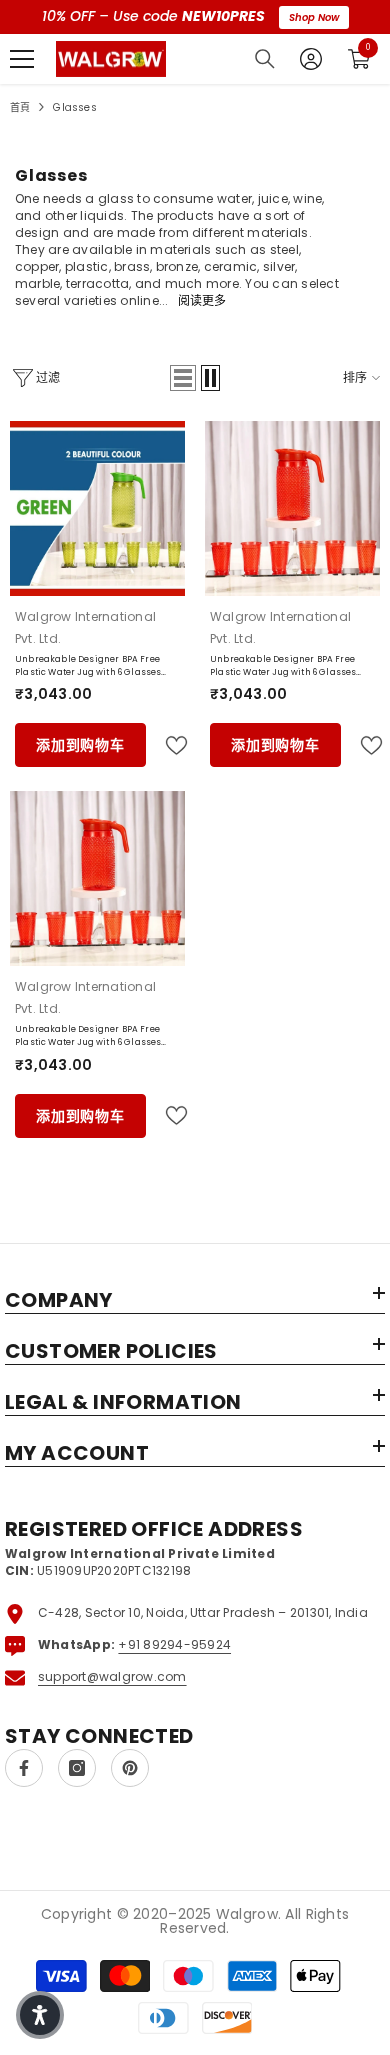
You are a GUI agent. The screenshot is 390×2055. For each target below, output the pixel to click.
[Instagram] (77, 1768)
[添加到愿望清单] (168, 745)
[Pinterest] (130, 1768)
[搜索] (265, 59)
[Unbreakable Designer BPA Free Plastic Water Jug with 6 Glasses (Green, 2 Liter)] (97, 508)
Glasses (74, 107)
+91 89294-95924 (174, 1644)
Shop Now (314, 17)
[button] (183, 378)
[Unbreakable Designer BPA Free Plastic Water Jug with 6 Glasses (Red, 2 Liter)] (292, 508)
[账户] (311, 59)
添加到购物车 (80, 745)
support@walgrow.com (112, 1676)
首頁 (20, 107)
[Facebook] (24, 1768)
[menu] (22, 59)
